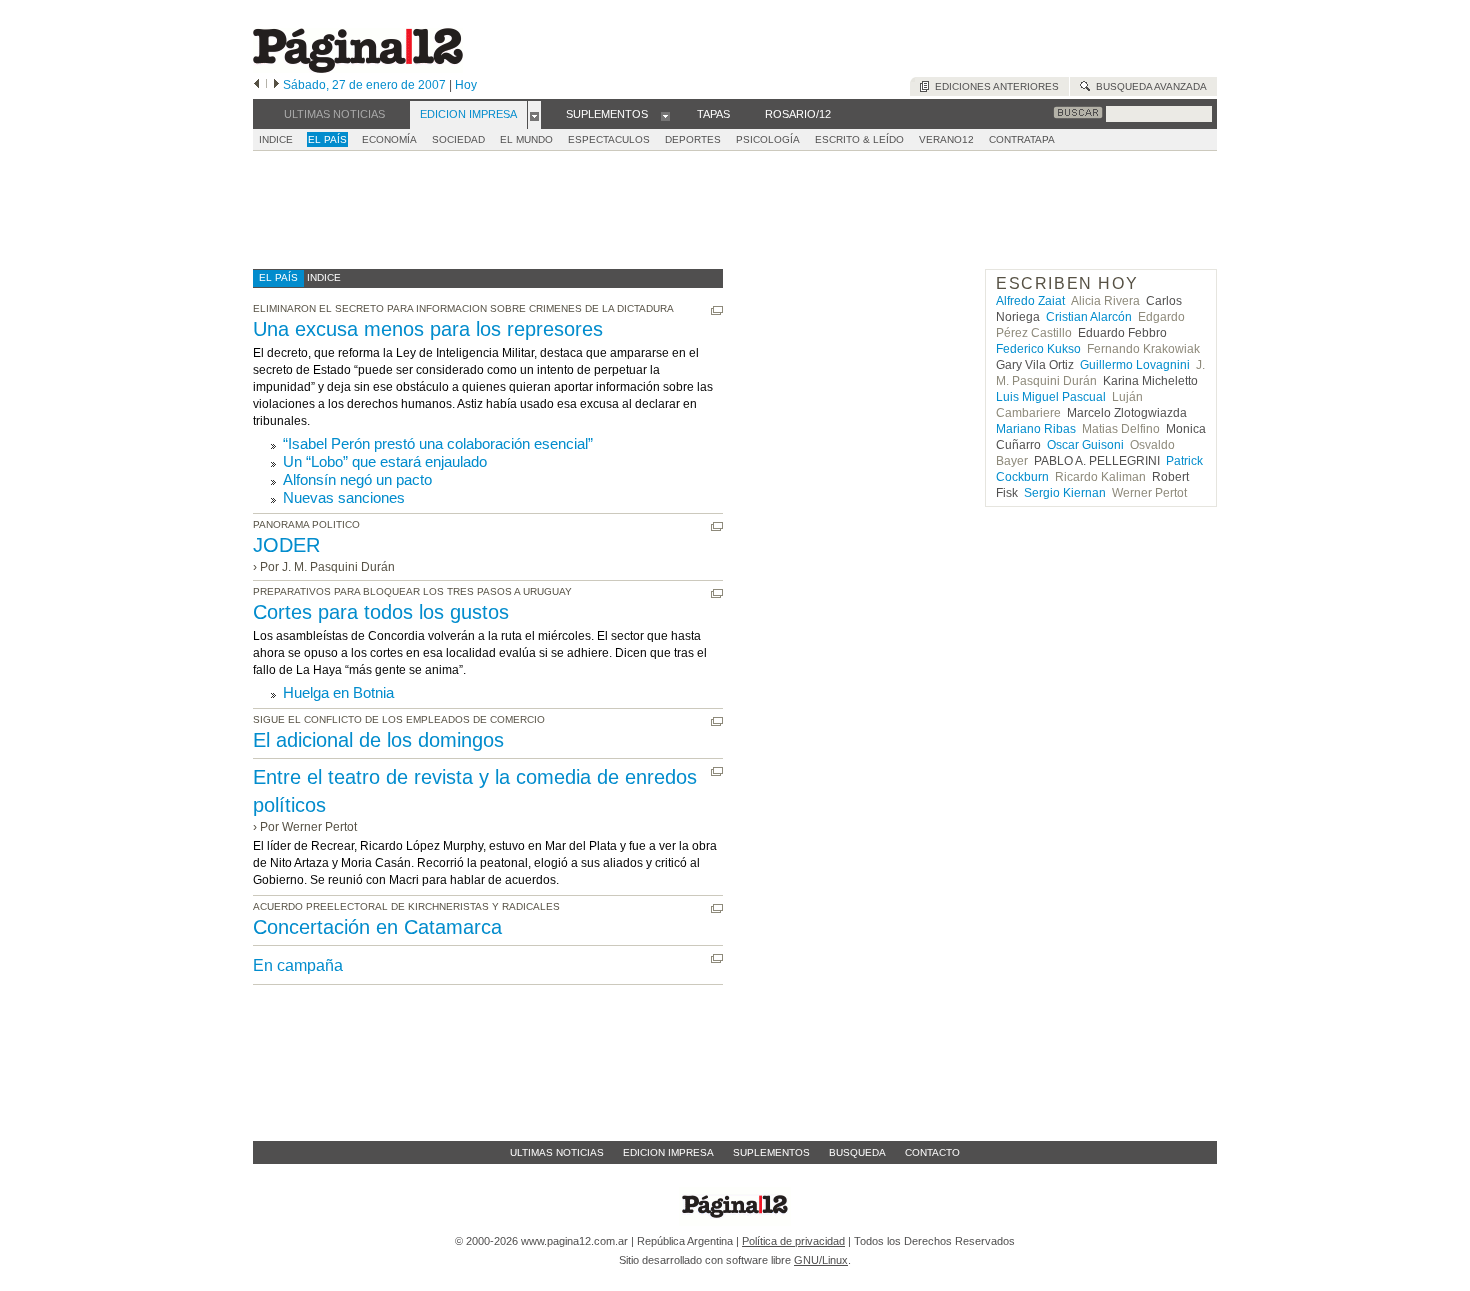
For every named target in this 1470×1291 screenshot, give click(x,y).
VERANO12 (946, 139)
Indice (276, 139)
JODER (286, 545)
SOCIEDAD (458, 139)
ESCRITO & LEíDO (859, 139)
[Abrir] (534, 115)
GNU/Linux (821, 1260)
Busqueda (857, 1152)
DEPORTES (693, 139)
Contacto (932, 1152)
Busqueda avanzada (1148, 86)
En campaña (298, 965)
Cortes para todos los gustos (381, 612)
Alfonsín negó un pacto (357, 479)
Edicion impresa (668, 1152)
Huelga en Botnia (338, 692)
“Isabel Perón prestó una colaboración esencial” (438, 443)
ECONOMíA (389, 139)
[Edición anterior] (256, 85)
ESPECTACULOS (609, 139)
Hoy (466, 85)
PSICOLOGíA (768, 139)
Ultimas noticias (557, 1152)
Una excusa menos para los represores (428, 329)
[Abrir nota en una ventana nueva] (717, 310)
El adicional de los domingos (378, 740)
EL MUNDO (526, 139)
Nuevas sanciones (344, 497)
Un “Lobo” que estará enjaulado (385, 461)
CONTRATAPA (1022, 139)
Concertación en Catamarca (377, 927)
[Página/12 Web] (358, 68)
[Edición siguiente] (276, 85)
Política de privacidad (793, 1241)
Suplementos (771, 1152)
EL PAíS (327, 139)
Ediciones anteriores (994, 86)
